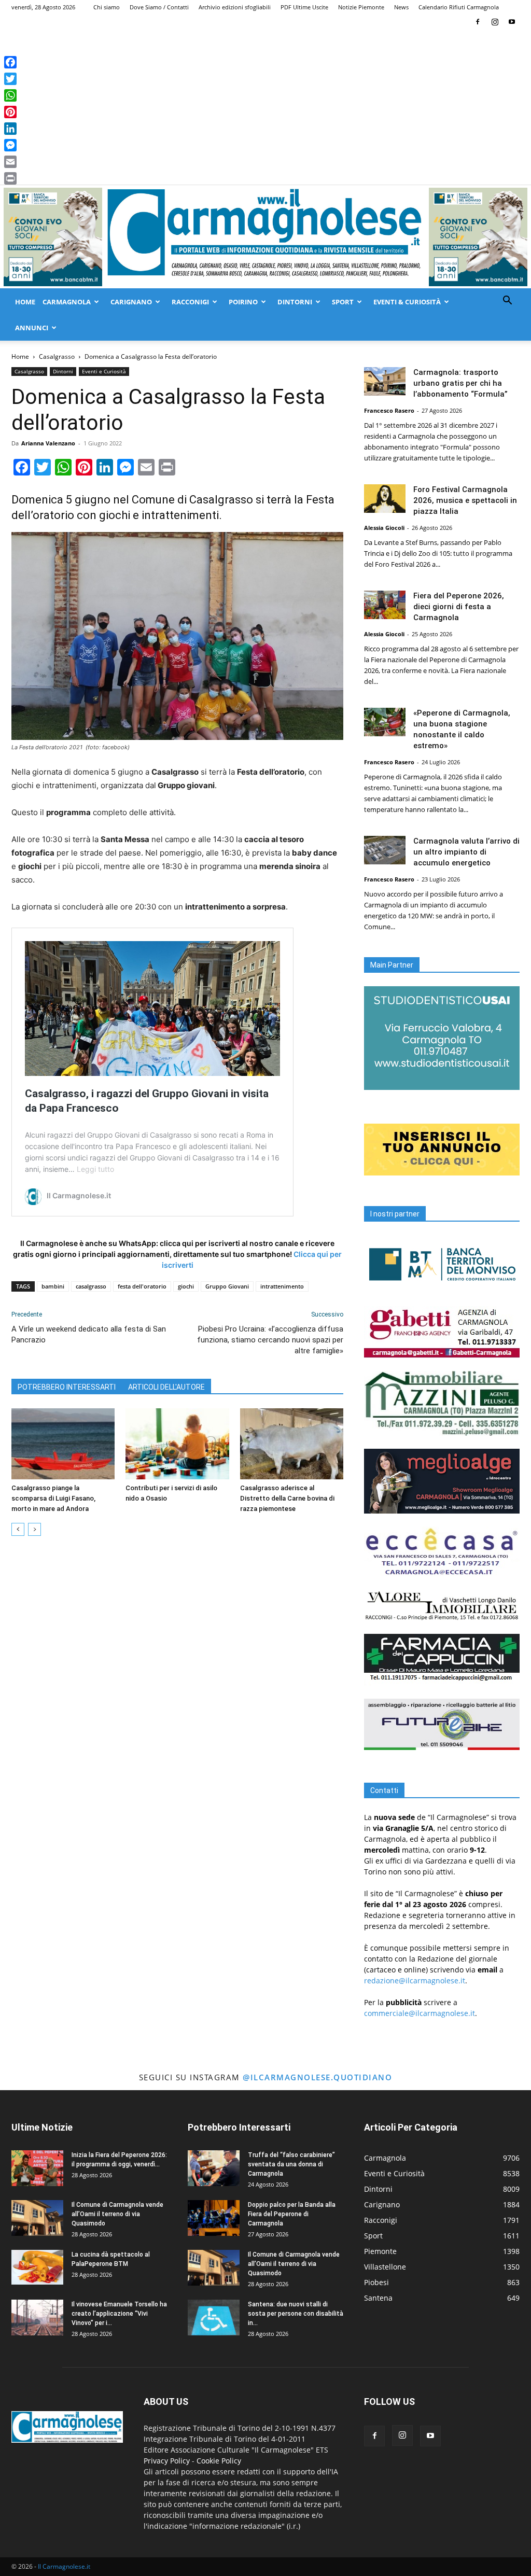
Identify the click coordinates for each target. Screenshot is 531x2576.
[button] (507, 302)
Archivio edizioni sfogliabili (235, 7)
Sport (343, 302)
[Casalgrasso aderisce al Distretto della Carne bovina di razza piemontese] (292, 1444)
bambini (53, 1286)
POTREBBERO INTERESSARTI (67, 1387)
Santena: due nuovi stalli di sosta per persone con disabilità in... (296, 2314)
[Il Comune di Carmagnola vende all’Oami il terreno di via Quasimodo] (37, 2218)
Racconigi (190, 302)
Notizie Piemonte (361, 7)
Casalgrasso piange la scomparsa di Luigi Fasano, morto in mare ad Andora (53, 1498)
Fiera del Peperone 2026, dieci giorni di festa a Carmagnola (459, 607)
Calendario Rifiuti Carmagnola (459, 7)
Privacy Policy (167, 2461)
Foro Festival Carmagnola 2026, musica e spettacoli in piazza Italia (465, 500)
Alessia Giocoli (384, 528)
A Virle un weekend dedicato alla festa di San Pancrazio (89, 1334)
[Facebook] (478, 22)
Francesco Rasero (389, 410)
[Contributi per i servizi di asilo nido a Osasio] (177, 1444)
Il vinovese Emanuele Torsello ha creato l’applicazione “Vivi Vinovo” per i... (119, 2314)
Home (25, 302)
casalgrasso (91, 1286)
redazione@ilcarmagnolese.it (415, 1980)
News (401, 7)
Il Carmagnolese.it (64, 2566)
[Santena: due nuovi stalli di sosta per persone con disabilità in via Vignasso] (214, 2318)
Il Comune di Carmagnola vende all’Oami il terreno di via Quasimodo (117, 2214)
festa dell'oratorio (142, 1286)
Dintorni (295, 302)
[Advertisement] (265, 107)
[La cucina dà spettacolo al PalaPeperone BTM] (37, 2267)
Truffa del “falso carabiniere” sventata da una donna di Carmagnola (291, 2164)
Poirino (243, 302)
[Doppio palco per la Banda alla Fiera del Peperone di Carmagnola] (214, 2218)
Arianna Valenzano (48, 443)
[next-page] (34, 1529)
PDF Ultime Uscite (304, 7)
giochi (186, 1286)
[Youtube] (512, 22)
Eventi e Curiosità (104, 371)
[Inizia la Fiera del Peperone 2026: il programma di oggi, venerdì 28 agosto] (37, 2168)
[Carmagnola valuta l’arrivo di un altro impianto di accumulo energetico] (385, 850)
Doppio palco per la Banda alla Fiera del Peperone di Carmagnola (292, 2214)
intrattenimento (282, 1286)
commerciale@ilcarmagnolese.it (420, 2013)
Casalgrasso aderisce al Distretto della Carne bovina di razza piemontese (287, 1498)
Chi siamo (107, 7)
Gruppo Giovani (227, 1286)
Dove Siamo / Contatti (159, 7)
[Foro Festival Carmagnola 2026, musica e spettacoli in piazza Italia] (385, 499)
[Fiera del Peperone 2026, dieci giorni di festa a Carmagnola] (385, 605)
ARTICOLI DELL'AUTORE (166, 1387)
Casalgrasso (57, 356)
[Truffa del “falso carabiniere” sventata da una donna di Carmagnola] (214, 2168)
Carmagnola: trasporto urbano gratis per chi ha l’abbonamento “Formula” (460, 383)
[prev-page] (18, 1529)
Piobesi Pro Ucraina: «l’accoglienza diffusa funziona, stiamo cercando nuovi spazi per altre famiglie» (270, 1340)
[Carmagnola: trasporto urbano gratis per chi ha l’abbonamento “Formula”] (385, 381)
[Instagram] (495, 22)
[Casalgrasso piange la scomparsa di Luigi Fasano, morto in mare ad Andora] (63, 1444)
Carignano (131, 302)
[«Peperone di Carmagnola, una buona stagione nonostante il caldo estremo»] (385, 722)
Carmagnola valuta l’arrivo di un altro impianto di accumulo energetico (466, 852)
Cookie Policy (219, 2461)
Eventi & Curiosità (407, 302)
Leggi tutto (95, 1169)
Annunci (32, 328)
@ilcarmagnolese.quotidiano (317, 2077)
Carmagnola (67, 302)
